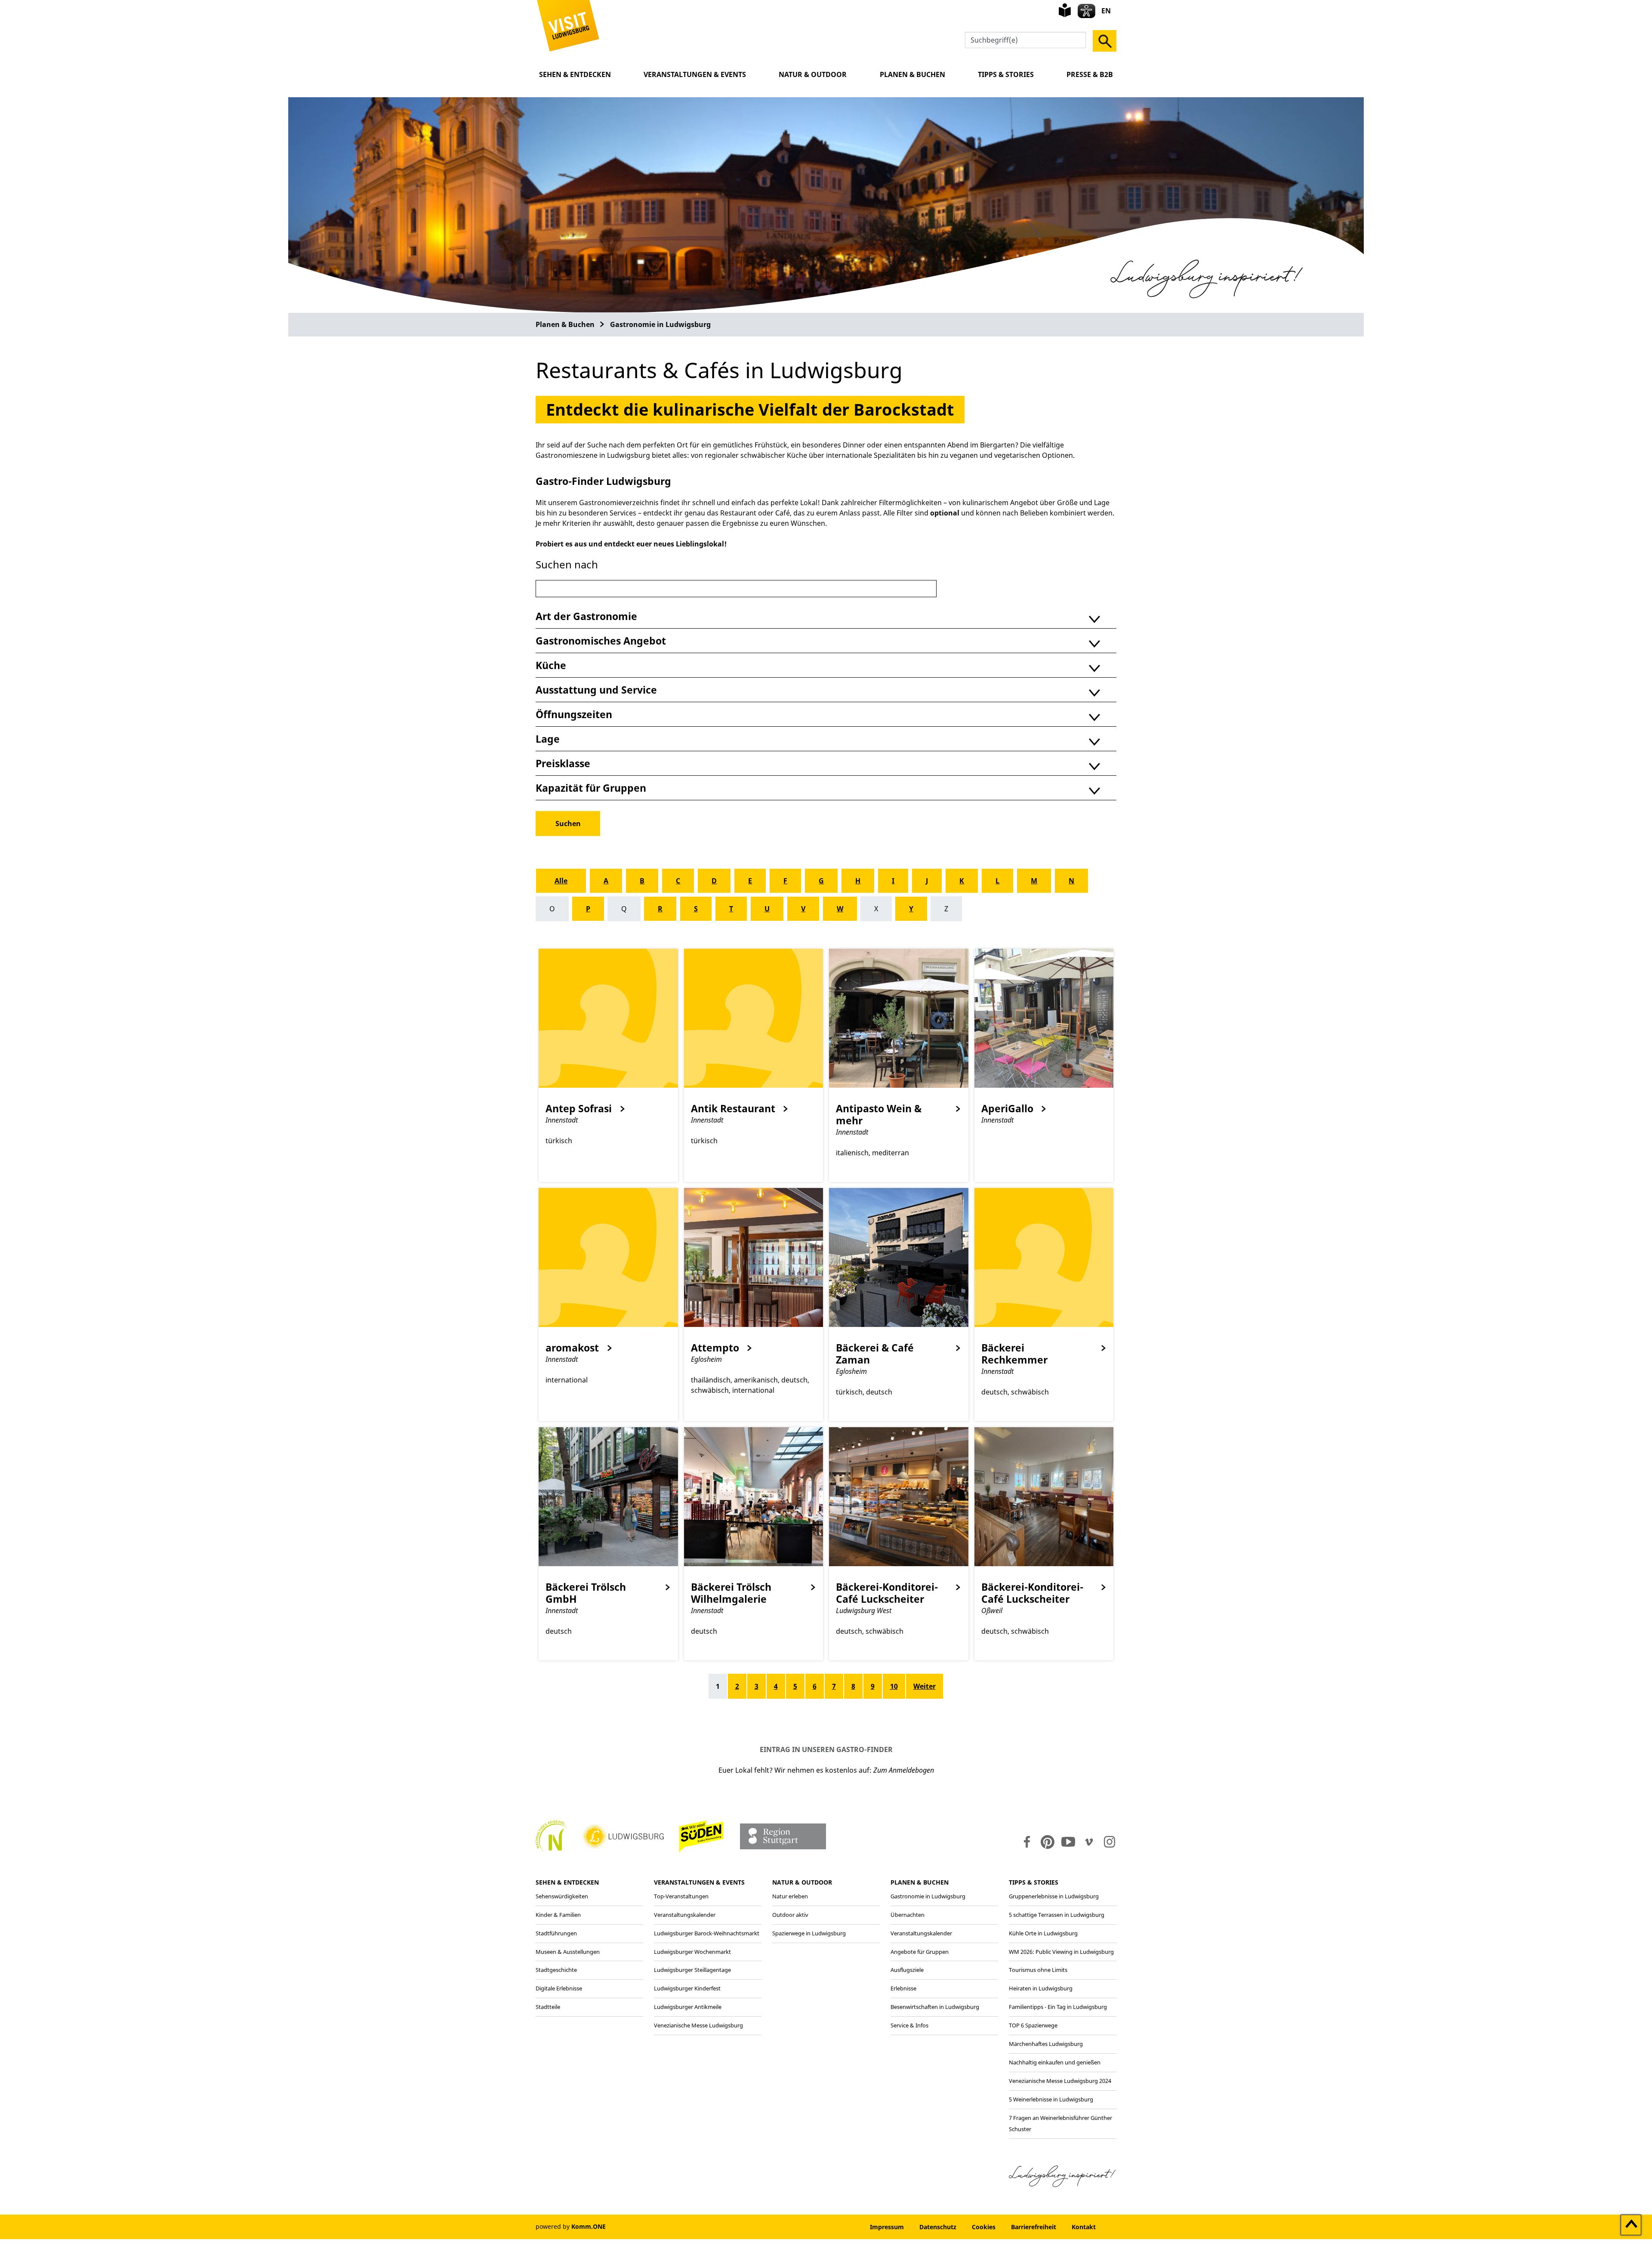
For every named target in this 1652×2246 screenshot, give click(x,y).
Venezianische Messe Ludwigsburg (698, 2025)
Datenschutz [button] (938, 2227)
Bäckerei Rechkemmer (1014, 1354)
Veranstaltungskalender (685, 1915)
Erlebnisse (903, 1988)
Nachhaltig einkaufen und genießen (1055, 2062)
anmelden (836, 2227)
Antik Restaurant (733, 1109)
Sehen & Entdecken (575, 74)
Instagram (1109, 1842)
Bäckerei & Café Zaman (875, 1354)
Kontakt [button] (1084, 2227)
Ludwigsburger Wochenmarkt (692, 1952)
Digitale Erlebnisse (559, 1988)
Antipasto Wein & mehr (879, 1115)
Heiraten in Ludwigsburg (1041, 1988)
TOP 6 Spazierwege (1033, 2025)
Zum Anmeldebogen (904, 1770)
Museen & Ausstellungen (568, 1952)
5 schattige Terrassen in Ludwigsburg (1057, 1915)
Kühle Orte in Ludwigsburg (1043, 1933)
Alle (561, 881)
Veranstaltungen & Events (695, 74)
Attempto (715, 1348)
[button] (568, 25)
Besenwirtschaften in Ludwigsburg (935, 2007)
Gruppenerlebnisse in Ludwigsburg (1054, 1896)
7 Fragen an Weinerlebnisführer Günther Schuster (1060, 2123)
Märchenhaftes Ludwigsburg (1046, 2044)
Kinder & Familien (558, 1915)
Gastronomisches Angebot (601, 641)
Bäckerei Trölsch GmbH (586, 1593)
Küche (551, 665)
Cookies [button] (984, 2227)
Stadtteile (548, 2007)
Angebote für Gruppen (920, 1952)
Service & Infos (909, 2025)
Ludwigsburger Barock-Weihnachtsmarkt (707, 1933)
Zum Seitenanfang (1631, 2225)
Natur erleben (790, 1896)
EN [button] (1106, 11)
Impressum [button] (887, 2227)
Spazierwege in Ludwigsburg (809, 1933)
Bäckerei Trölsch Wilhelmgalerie (731, 1593)
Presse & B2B (1090, 74)
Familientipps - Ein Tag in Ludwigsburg (1058, 2007)
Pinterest (1048, 1842)
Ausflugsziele (907, 1970)
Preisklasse (563, 763)
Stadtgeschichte (556, 1970)
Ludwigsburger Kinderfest (687, 1988)
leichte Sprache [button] (1065, 10)
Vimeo (1089, 1842)
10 (894, 1686)
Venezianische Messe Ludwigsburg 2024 (1060, 2081)
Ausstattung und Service (596, 690)
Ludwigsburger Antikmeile (688, 2007)
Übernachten (908, 1915)
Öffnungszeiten (574, 714)
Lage (548, 739)
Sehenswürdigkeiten (562, 1896)
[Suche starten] (1105, 41)
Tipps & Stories (1006, 74)
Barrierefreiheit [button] (1034, 2227)
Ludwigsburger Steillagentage (692, 1970)
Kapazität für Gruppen (591, 788)
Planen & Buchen (912, 74)
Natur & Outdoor (813, 74)
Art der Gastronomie (586, 616)
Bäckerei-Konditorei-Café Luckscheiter (887, 1593)
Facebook (1025, 1842)
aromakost (572, 1348)
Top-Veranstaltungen (681, 1896)
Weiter (925, 1686)
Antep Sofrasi (579, 1109)
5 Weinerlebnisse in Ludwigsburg (1051, 2099)
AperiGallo (1007, 1109)
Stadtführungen (556, 1933)
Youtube (1068, 1842)
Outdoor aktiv (790, 1915)
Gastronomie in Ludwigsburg (660, 324)
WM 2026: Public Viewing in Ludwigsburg (1061, 1952)
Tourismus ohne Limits (1038, 1970)
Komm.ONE (589, 2226)
